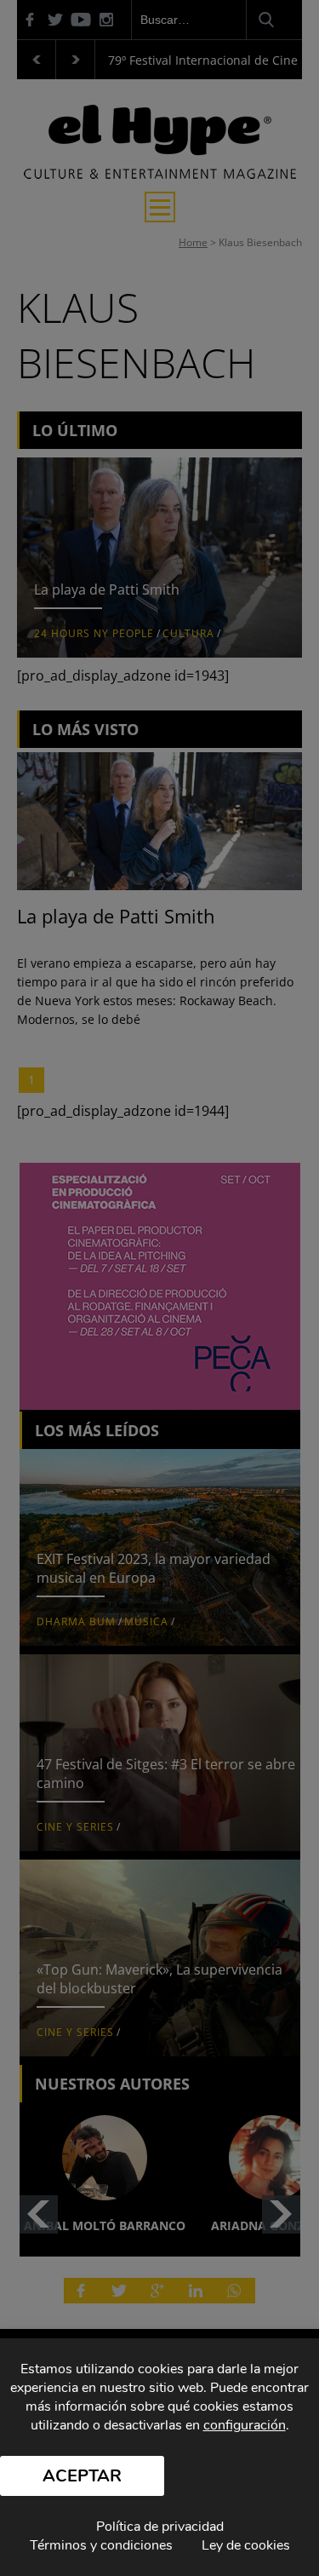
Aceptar (82, 2476)
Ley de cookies (246, 2545)
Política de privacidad (160, 2527)
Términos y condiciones (101, 2545)
